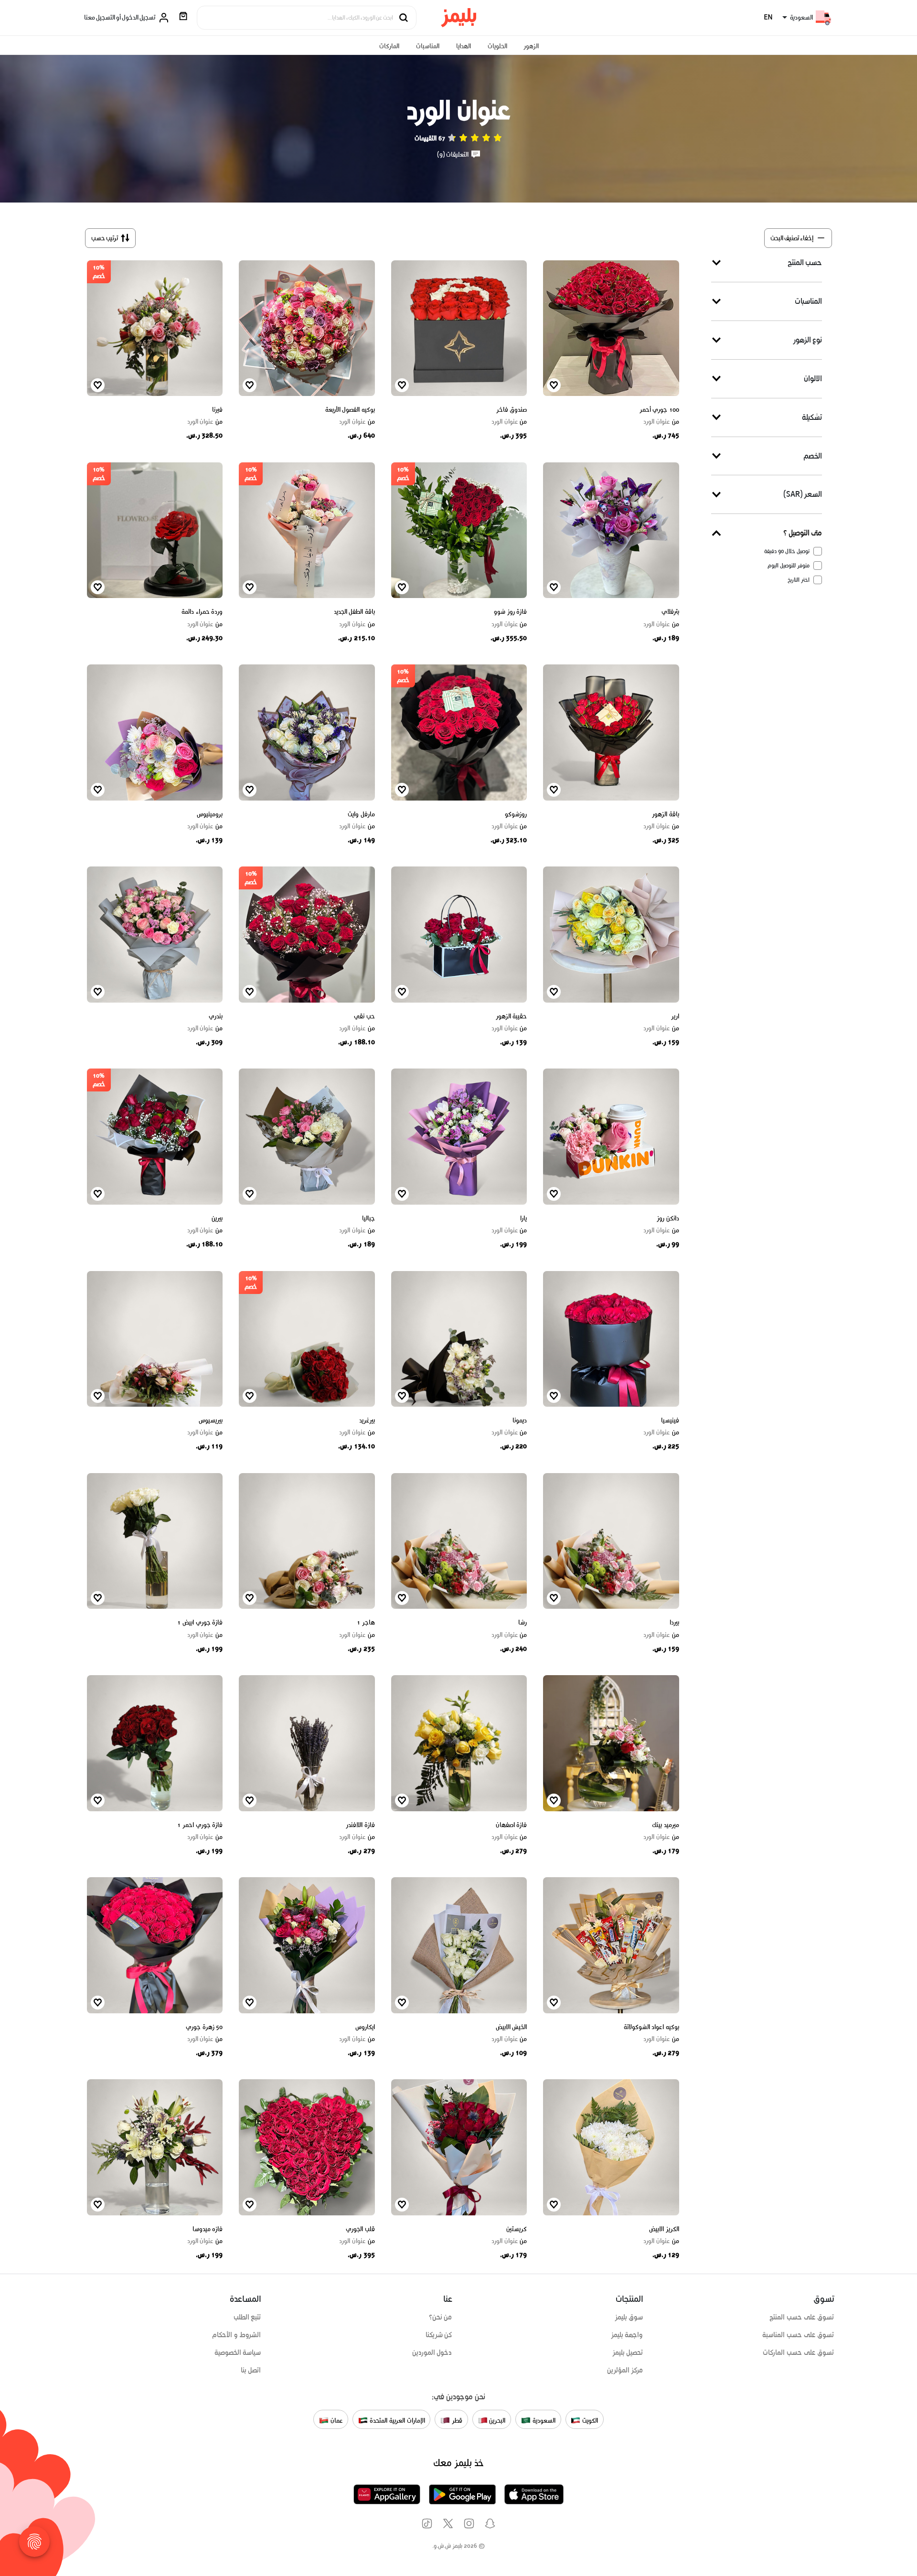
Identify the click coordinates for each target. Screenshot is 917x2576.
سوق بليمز (629, 2317)
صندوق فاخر (512, 410)
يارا (523, 1218)
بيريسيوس (211, 1420)
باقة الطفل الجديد (354, 612)
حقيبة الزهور (512, 1016)
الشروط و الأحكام (237, 2335)
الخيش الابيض (512, 2027)
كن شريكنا (439, 2335)
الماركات (389, 46)
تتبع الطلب (247, 2317)
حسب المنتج (805, 262)
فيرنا (217, 410)
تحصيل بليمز (628, 2352)
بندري (216, 1016)
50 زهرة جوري (204, 2027)
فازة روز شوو (510, 612)
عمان (336, 2420)
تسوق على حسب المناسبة (798, 2335)
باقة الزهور (666, 814)
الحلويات (497, 46)
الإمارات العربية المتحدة (396, 2420)
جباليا (368, 1218)
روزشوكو (516, 814)
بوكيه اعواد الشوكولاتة (651, 2027)
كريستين (517, 2229)
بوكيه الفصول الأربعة (350, 410)
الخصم (813, 455)
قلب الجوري (360, 2229)
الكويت (589, 2420)
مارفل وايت (361, 814)
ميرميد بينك (666, 1825)
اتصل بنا (251, 2370)
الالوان (813, 378)
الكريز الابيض (664, 2229)
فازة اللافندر (360, 1825)
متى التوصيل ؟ (803, 533)
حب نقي (364, 1016)
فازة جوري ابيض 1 (200, 1622)
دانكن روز (668, 1218)
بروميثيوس (210, 814)
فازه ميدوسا (208, 2229)
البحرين (497, 2420)
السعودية (543, 2420)
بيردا (674, 1622)
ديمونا (520, 1420)
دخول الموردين (432, 2352)
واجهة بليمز (627, 2335)
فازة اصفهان (512, 1825)
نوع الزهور (807, 339)
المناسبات (428, 46)
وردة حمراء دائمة (202, 612)
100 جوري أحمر (659, 410)
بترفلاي (670, 612)
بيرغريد (367, 1420)
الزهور (531, 46)
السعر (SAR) (803, 494)
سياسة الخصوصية (238, 2352)
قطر (456, 2420)
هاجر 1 (366, 1622)
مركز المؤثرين (625, 2370)
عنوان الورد (661, 422)
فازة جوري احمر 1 (200, 1825)
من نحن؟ (441, 2317)
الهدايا (464, 46)
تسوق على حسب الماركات (798, 2352)
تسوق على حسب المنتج (802, 2317)
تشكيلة (812, 417)
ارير (675, 1016)
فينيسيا (670, 1420)
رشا (522, 1622)
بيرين (217, 1218)
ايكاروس (365, 2027)
